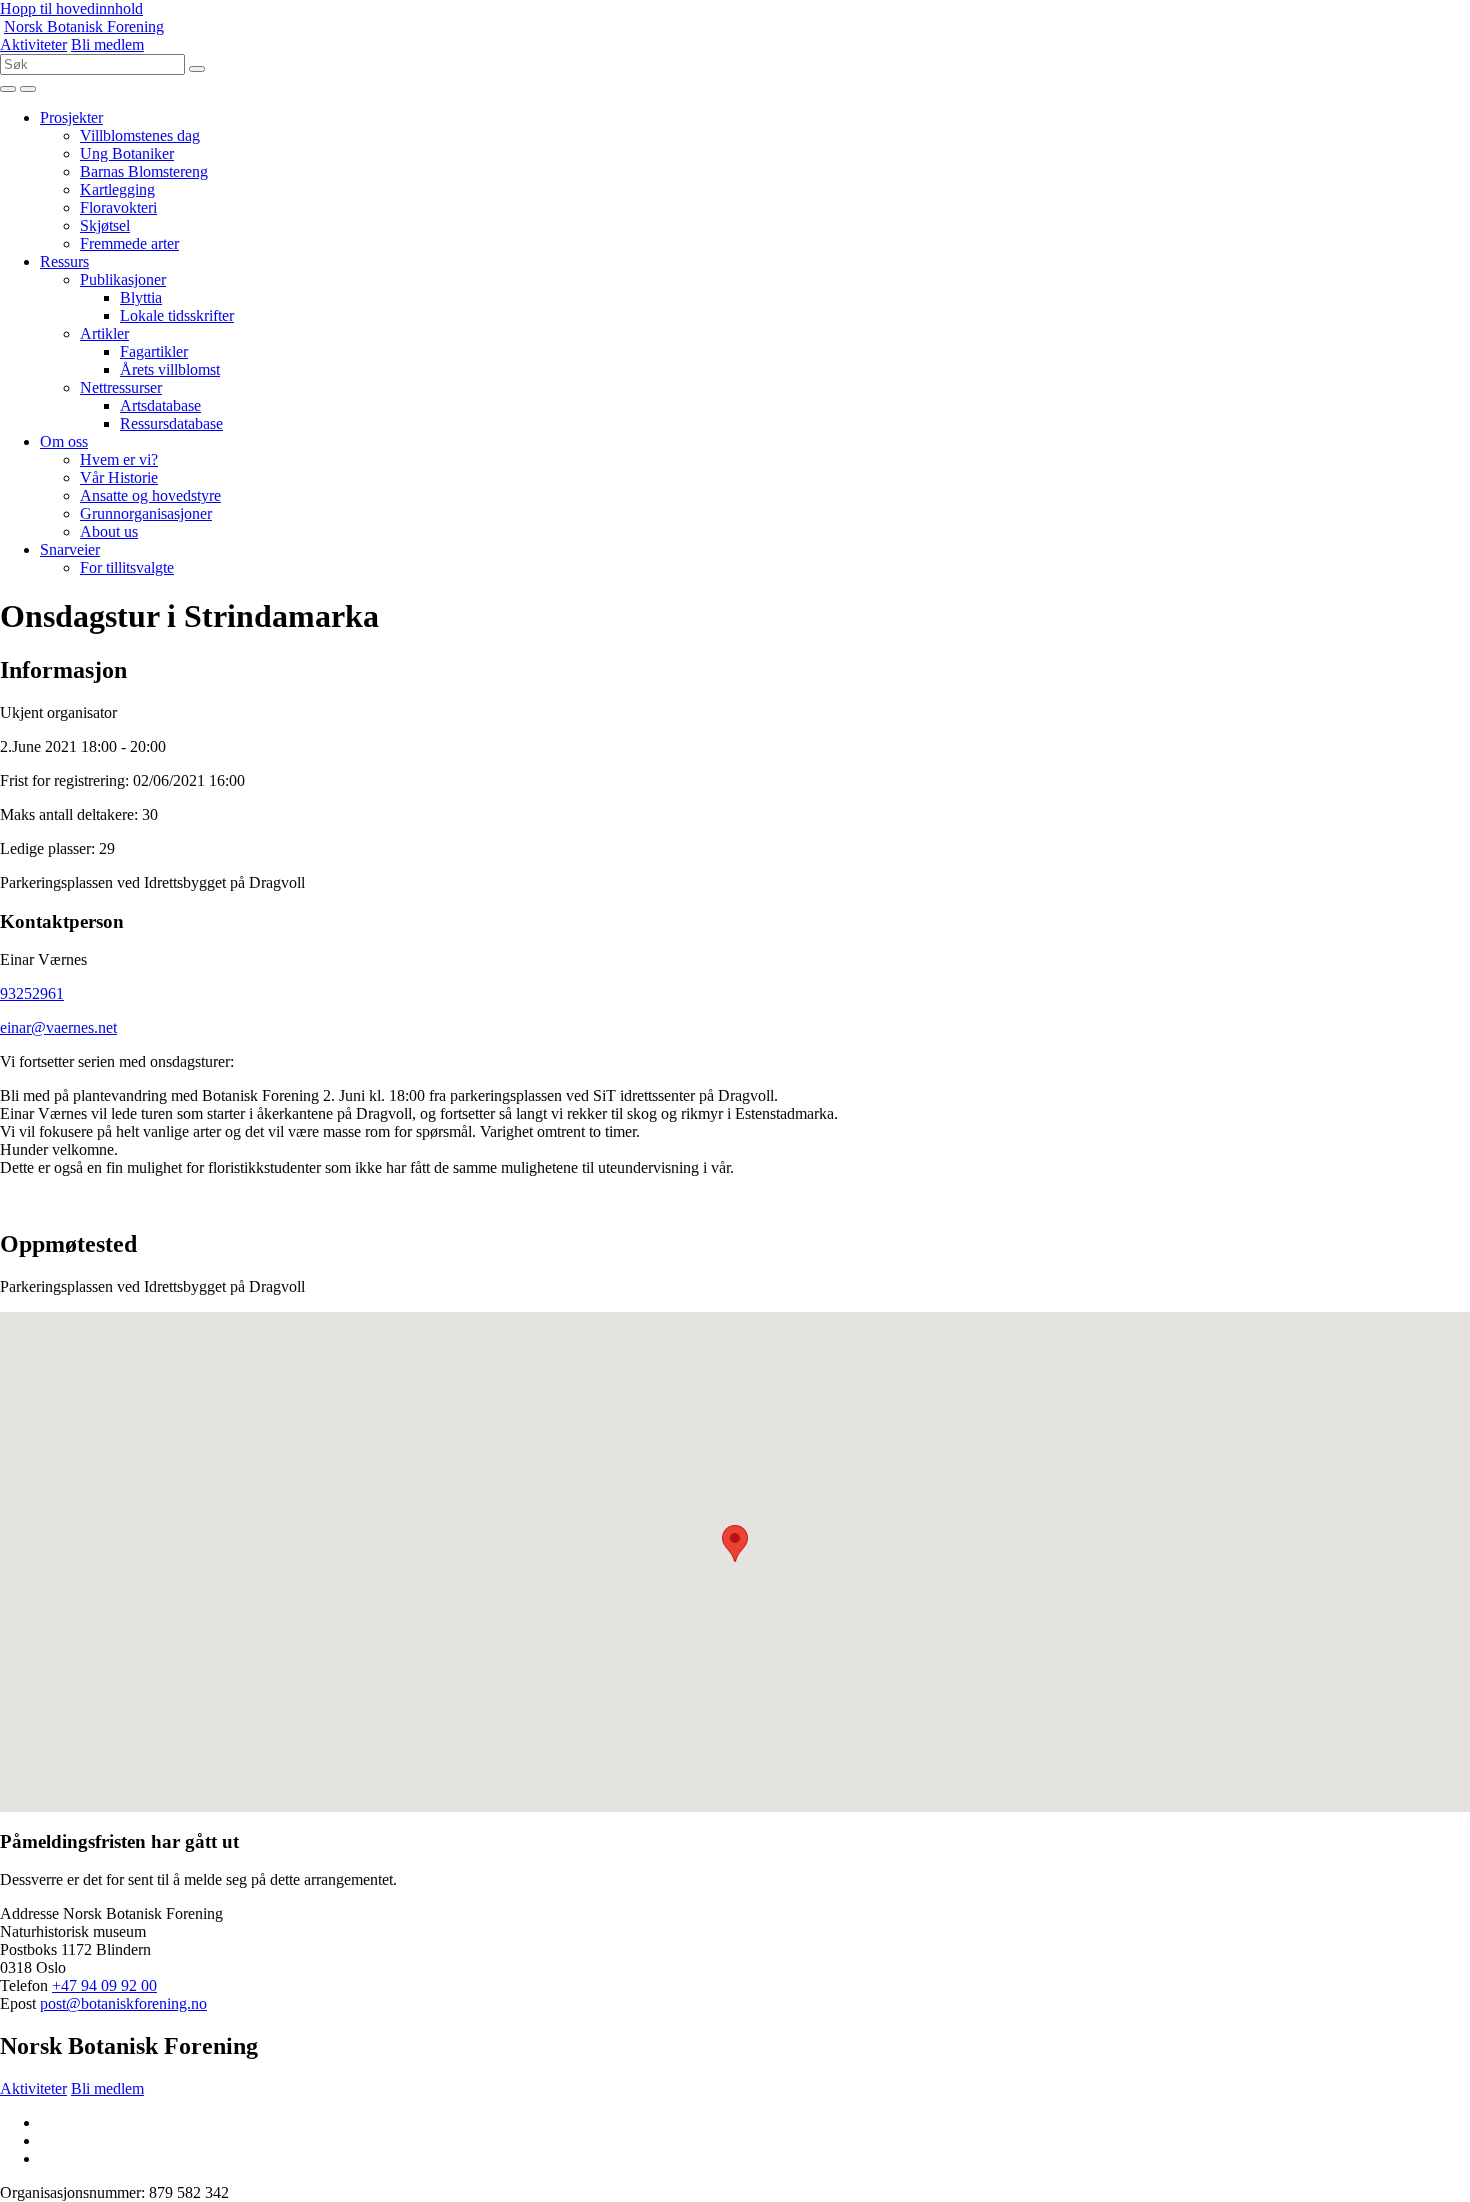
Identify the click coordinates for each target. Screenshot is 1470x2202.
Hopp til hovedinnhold (71, 8)
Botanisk (84, 26)
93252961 (32, 993)
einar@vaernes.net (58, 1027)
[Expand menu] (8, 89)
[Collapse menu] (28, 89)
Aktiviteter (33, 44)
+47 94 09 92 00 (104, 1985)
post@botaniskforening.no (123, 2003)
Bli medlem (107, 44)
